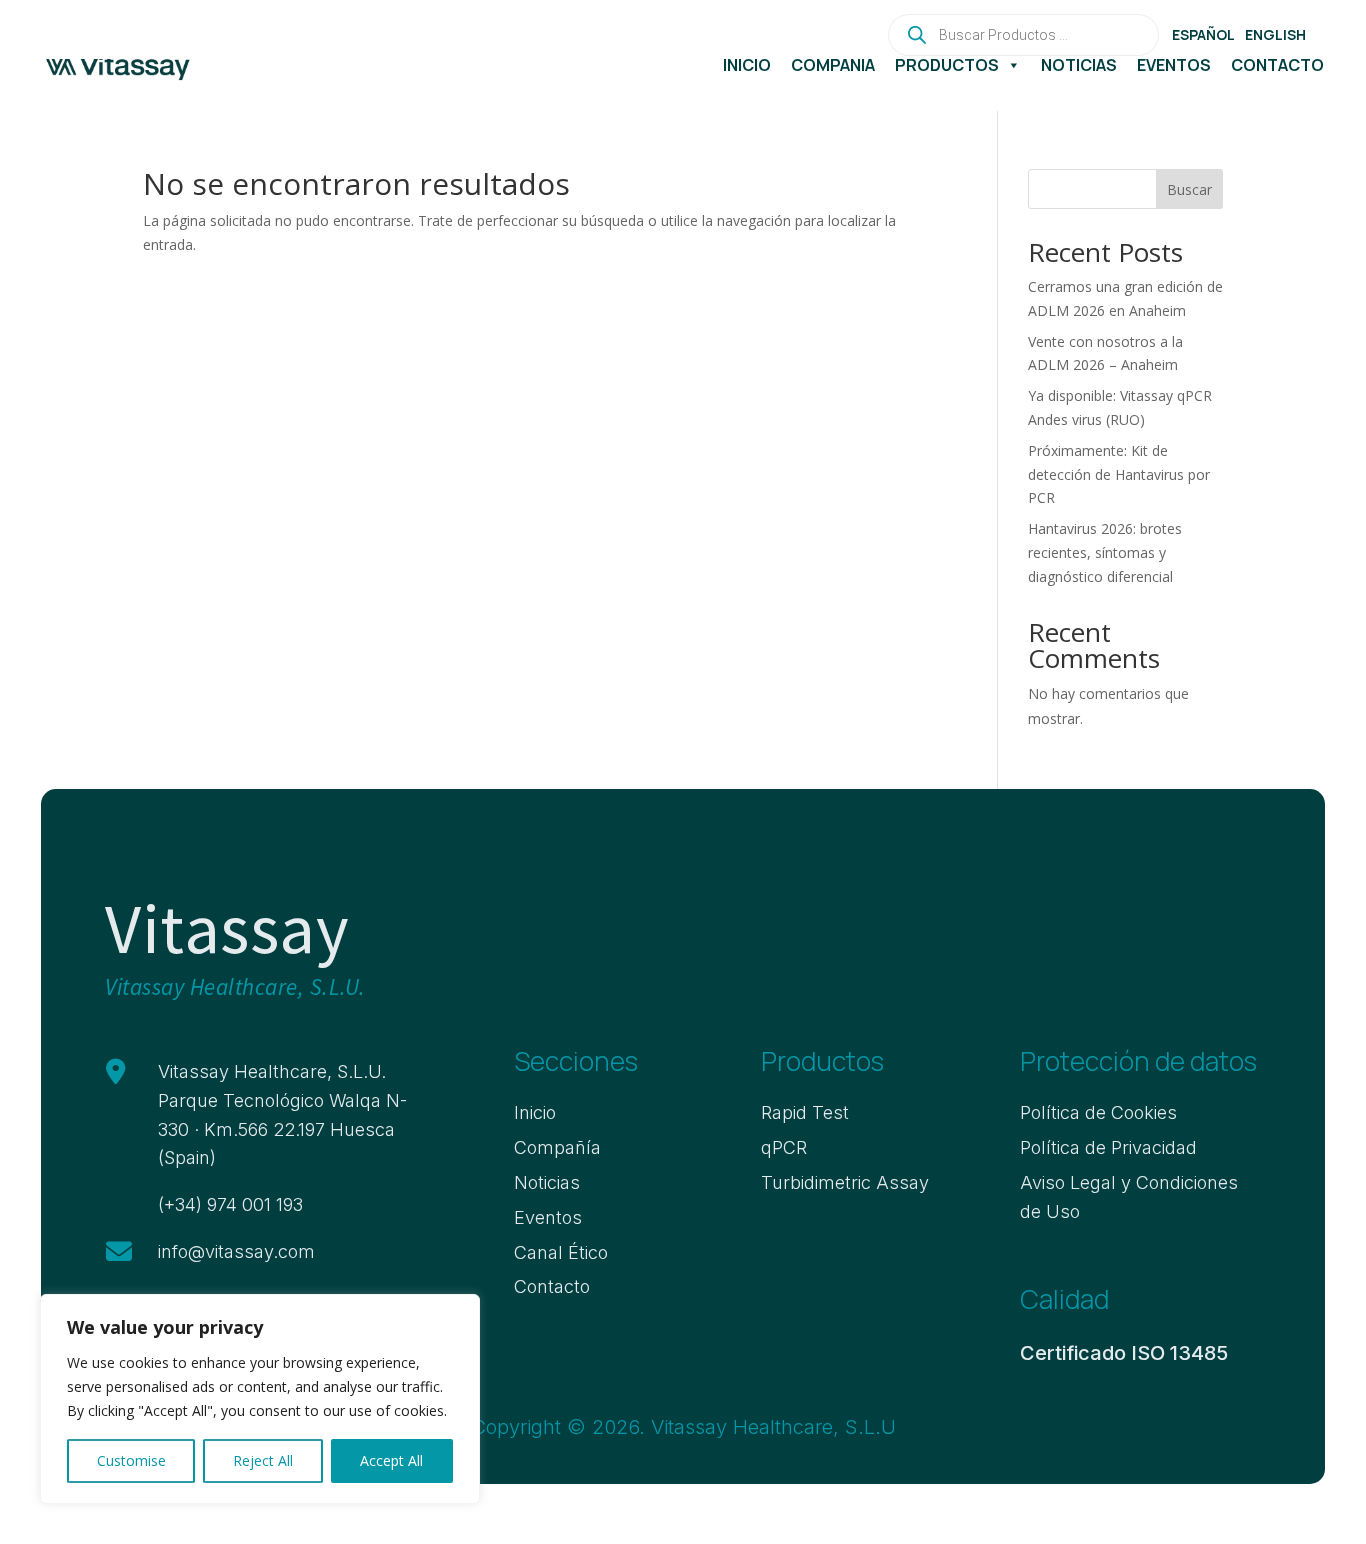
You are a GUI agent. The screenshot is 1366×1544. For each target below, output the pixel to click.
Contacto (1277, 65)
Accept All (391, 1460)
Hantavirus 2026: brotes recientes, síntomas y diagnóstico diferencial (1105, 552)
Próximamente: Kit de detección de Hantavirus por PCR (1119, 474)
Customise (131, 1460)
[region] (260, 1399)
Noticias (1079, 65)
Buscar (1189, 189)
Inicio (747, 65)
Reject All (263, 1460)
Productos (947, 65)
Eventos (1174, 65)
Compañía (833, 65)
